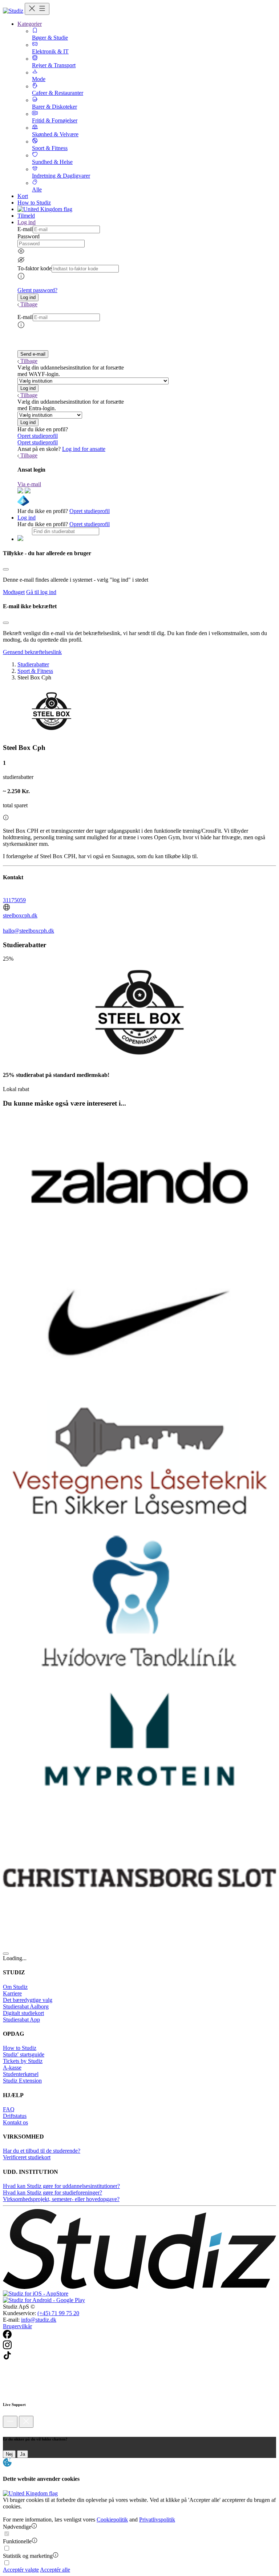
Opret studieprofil (38, 436)
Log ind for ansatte (84, 449)
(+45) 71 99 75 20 (58, 2313)
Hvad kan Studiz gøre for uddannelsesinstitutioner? (61, 2186)
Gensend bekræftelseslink (32, 652)
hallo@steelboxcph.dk (29, 931)
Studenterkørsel (21, 2074)
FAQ (9, 2109)
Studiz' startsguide (24, 2054)
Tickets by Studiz (23, 2061)
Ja (23, 2454)
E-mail (25, 229)
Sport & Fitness (35, 671)
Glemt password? (37, 290)
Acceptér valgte (21, 2570)
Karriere (12, 1993)
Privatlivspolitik (157, 2520)
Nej (9, 2454)
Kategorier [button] (30, 24)
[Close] (6, 569)
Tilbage (29, 304)
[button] (28, 297)
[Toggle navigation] (37, 9)
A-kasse (12, 2068)
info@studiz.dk (39, 2320)
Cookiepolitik (112, 2520)
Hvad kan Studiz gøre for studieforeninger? (52, 2193)
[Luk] (26, 2422)
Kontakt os (15, 2122)
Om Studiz (15, 1987)
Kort (23, 196)
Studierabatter (33, 664)
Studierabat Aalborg (26, 2006)
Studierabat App (21, 2020)
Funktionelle (17, 2541)
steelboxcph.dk (20, 915)
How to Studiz (34, 203)
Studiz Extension (22, 2081)
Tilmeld (26, 216)
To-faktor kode (35, 268)
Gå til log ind (41, 592)
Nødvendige (17, 2527)
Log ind (27, 518)
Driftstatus (15, 2116)
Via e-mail (29, 484)
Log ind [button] (27, 222)
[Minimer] (10, 2422)
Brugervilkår (17, 2326)
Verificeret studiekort (27, 2157)
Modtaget (14, 592)
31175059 (14, 900)
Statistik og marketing (28, 2556)
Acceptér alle (55, 2570)
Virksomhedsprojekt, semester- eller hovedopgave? (61, 2199)
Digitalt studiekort (23, 2013)
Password (29, 236)
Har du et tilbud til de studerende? (42, 2151)
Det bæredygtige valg (28, 2000)
